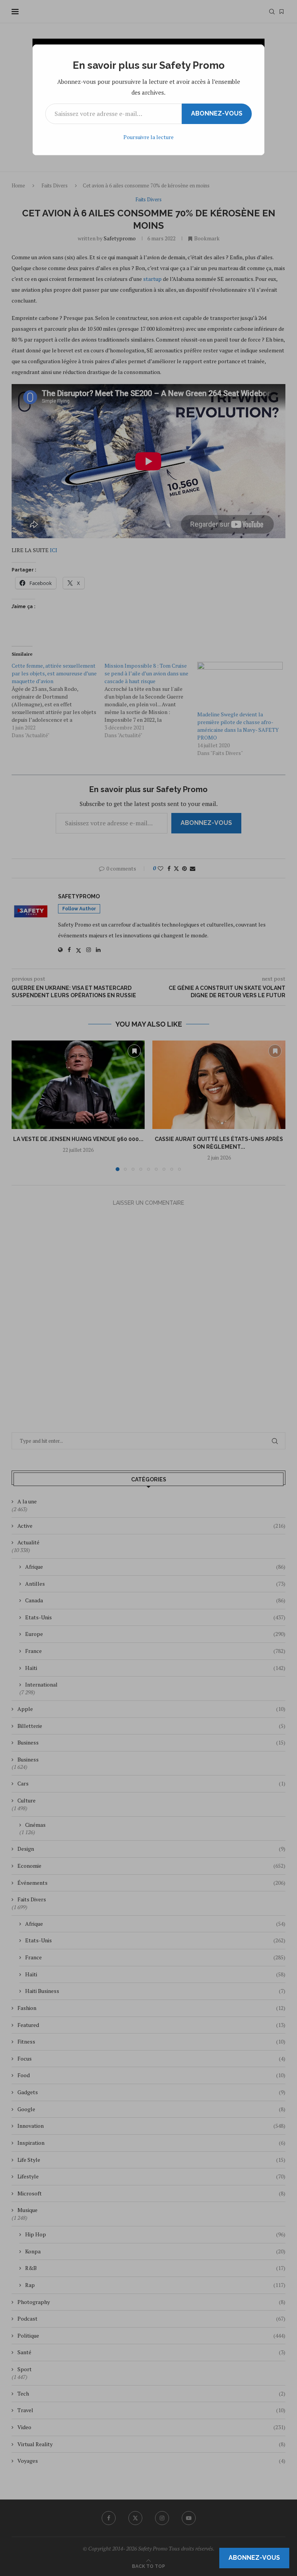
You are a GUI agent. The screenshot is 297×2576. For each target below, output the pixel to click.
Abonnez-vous (217, 113)
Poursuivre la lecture (148, 137)
